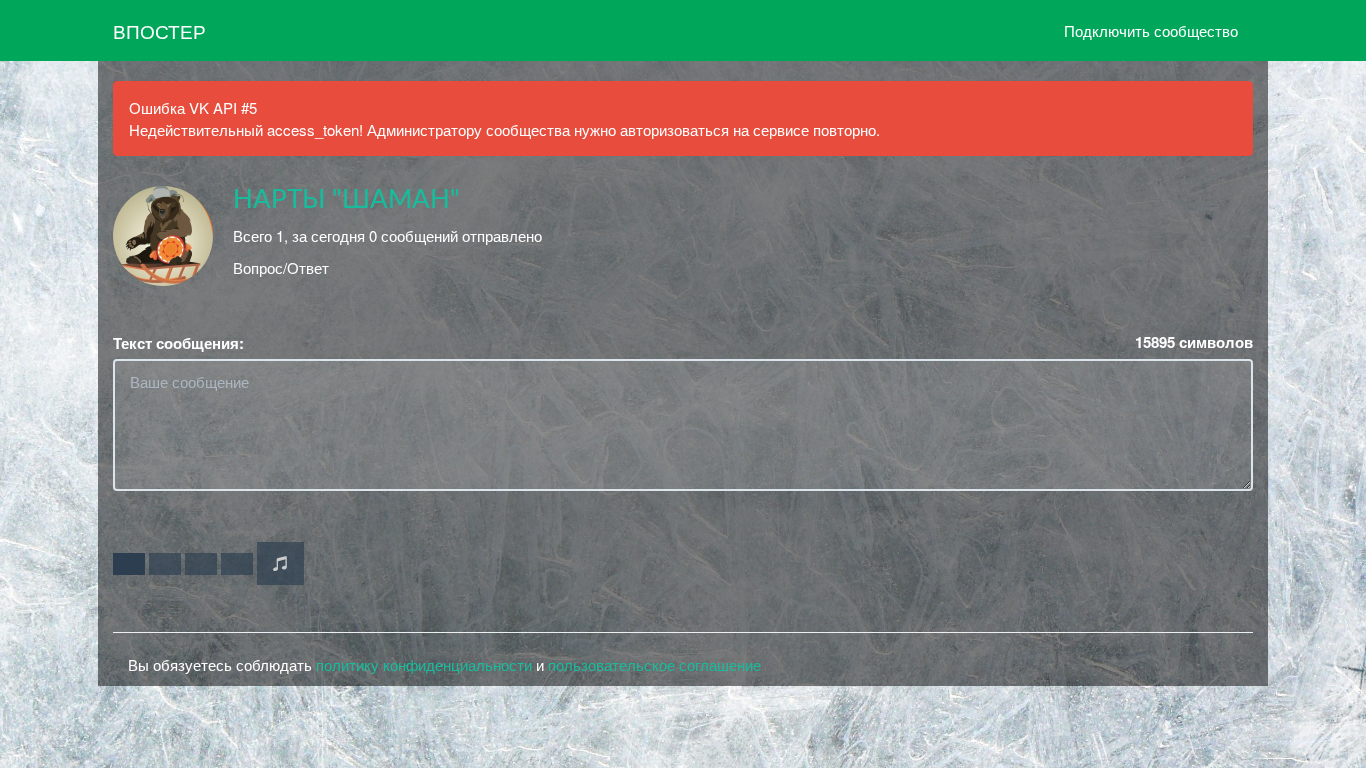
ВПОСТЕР (159, 30)
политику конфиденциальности (424, 664)
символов (1194, 342)
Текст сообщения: (178, 343)
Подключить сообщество (1151, 30)
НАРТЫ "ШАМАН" (346, 200)
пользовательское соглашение (654, 664)
